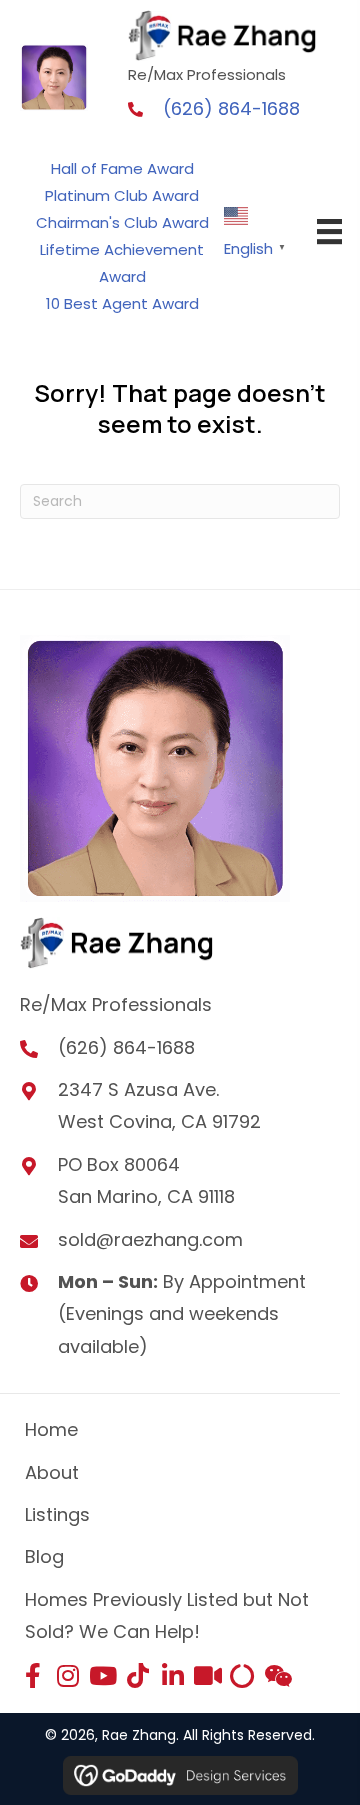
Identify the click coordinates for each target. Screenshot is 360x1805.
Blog (44, 1556)
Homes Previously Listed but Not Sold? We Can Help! (167, 1615)
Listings (57, 1514)
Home (51, 1429)
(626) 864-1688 (231, 108)
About (52, 1472)
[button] (32, 1675)
